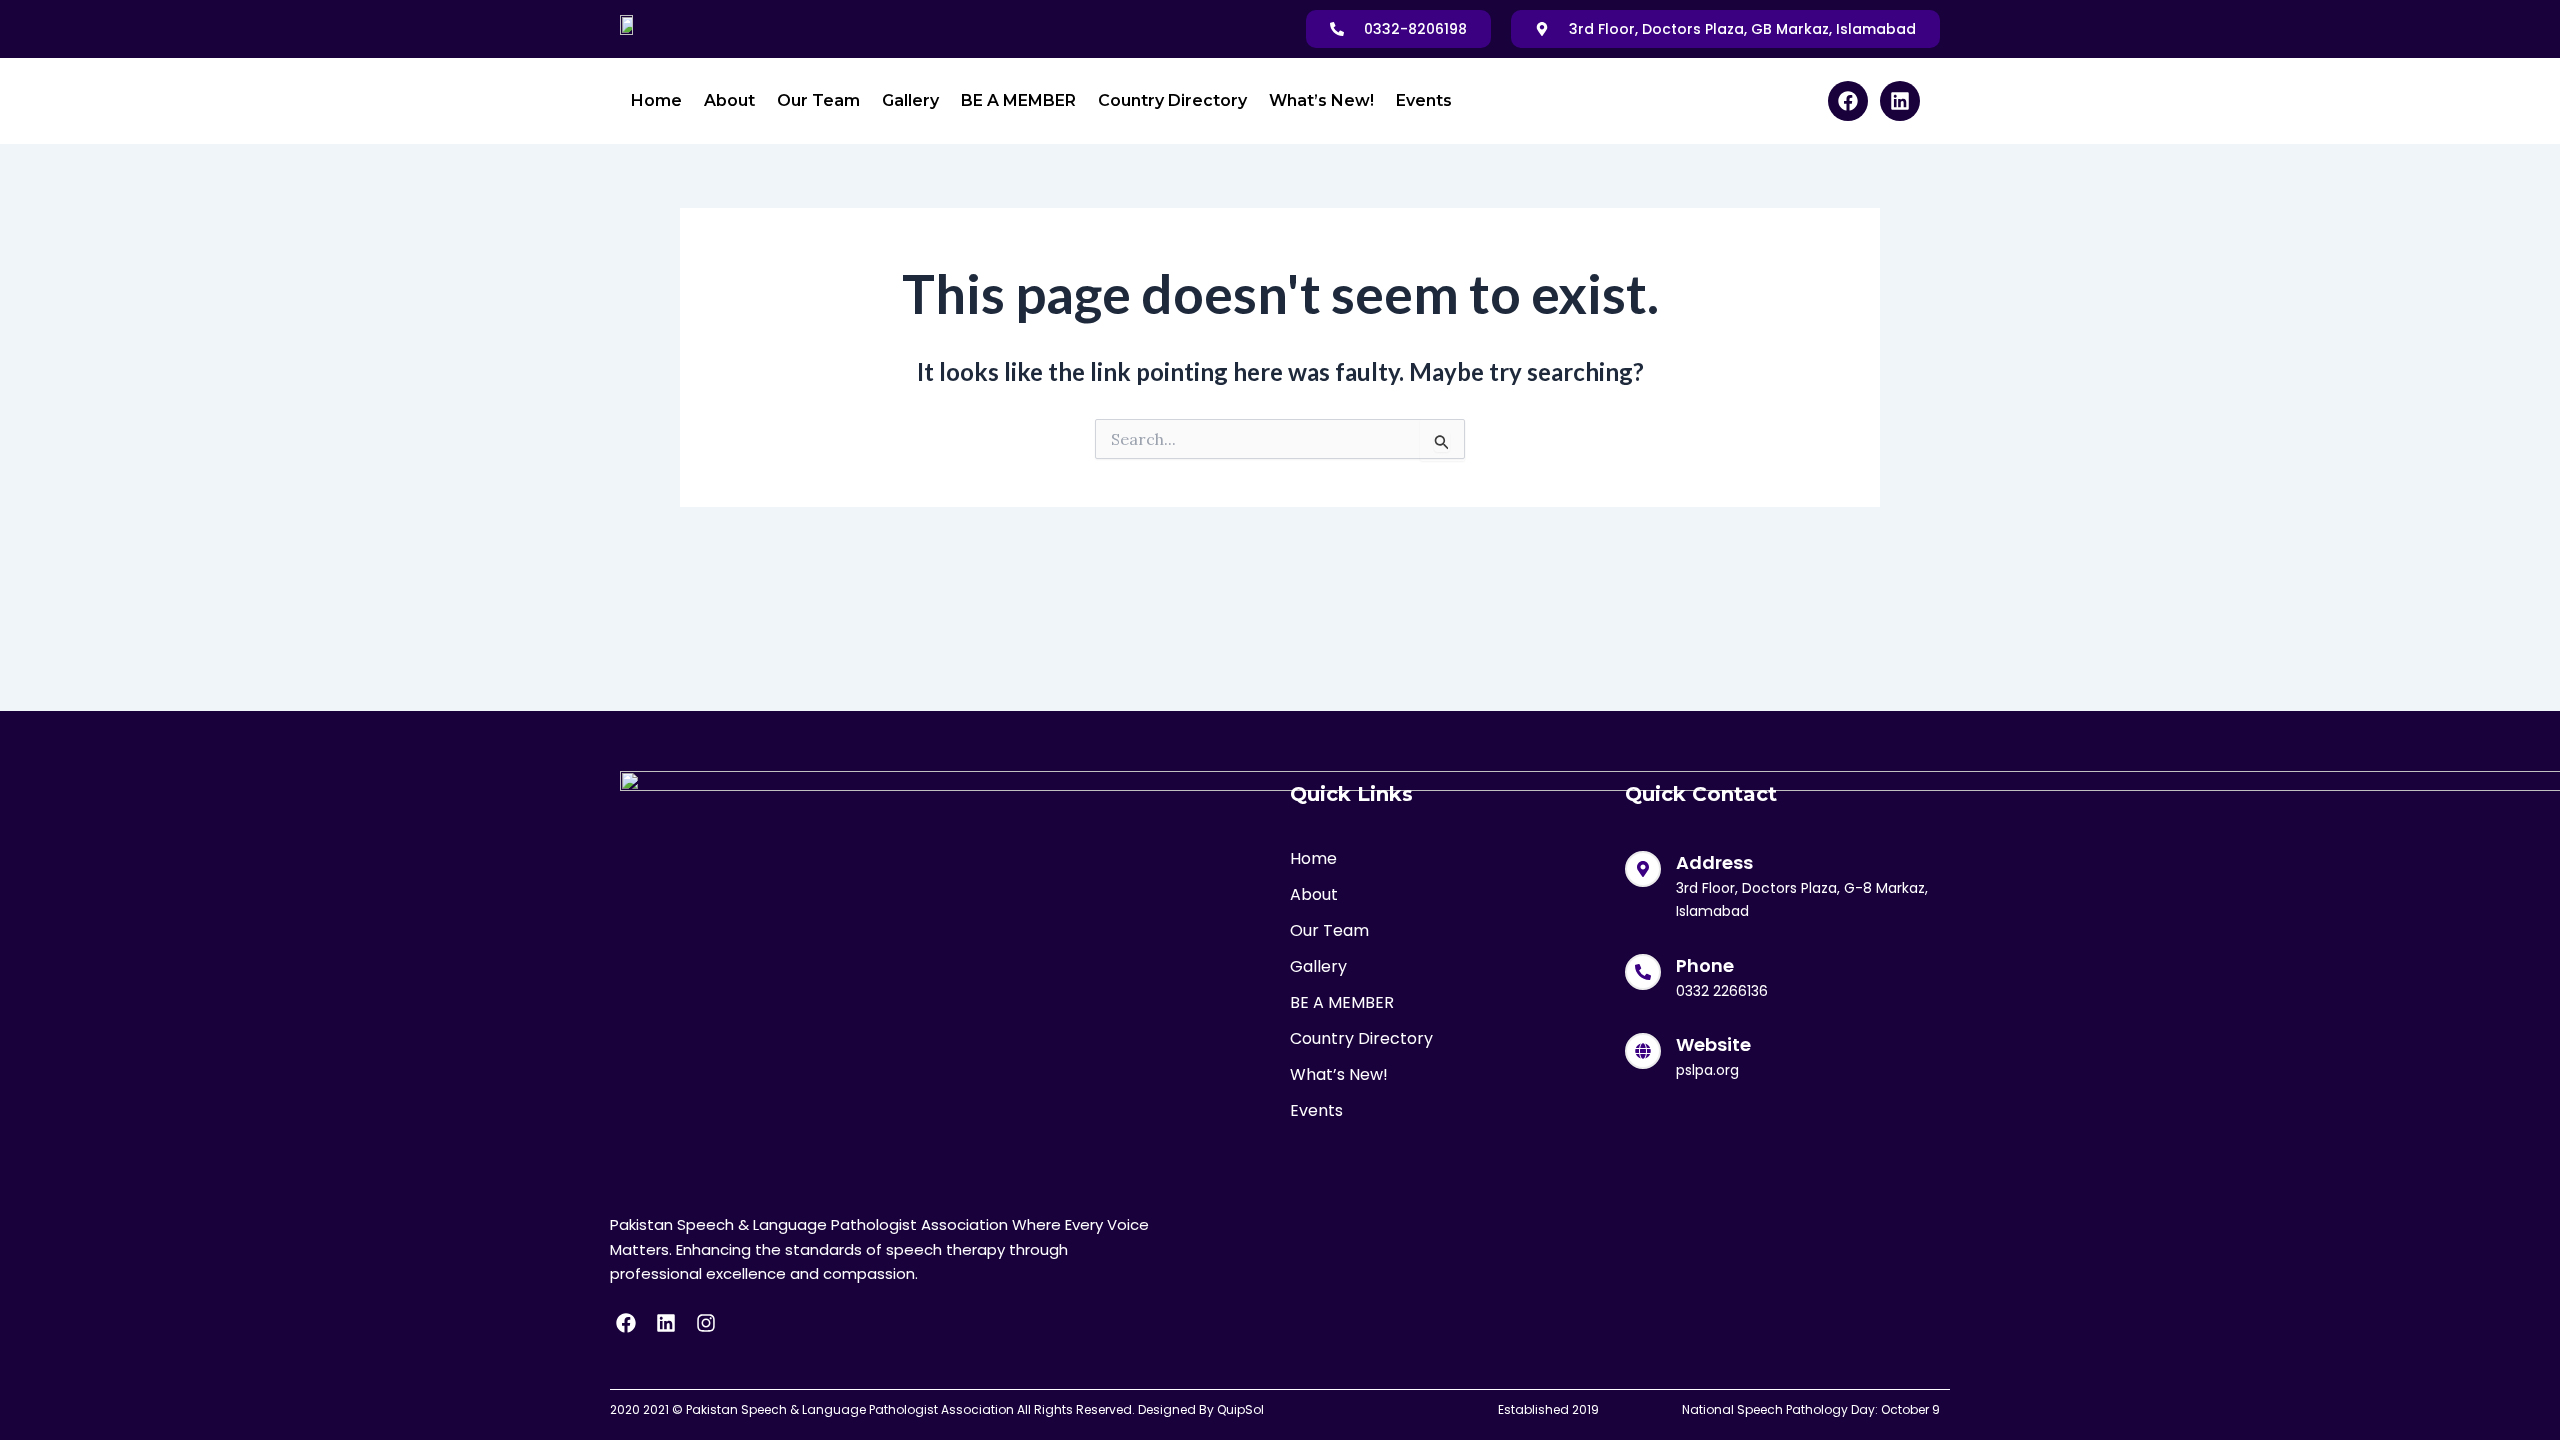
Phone (1705, 965)
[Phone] (1643, 972)
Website (1713, 1044)
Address (1714, 862)
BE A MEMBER (1018, 100)
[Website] (1643, 1051)
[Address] (1643, 869)
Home (656, 100)
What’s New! (1321, 100)
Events (1424, 100)
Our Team (818, 100)
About (729, 100)
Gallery (910, 100)
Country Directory (1172, 100)
